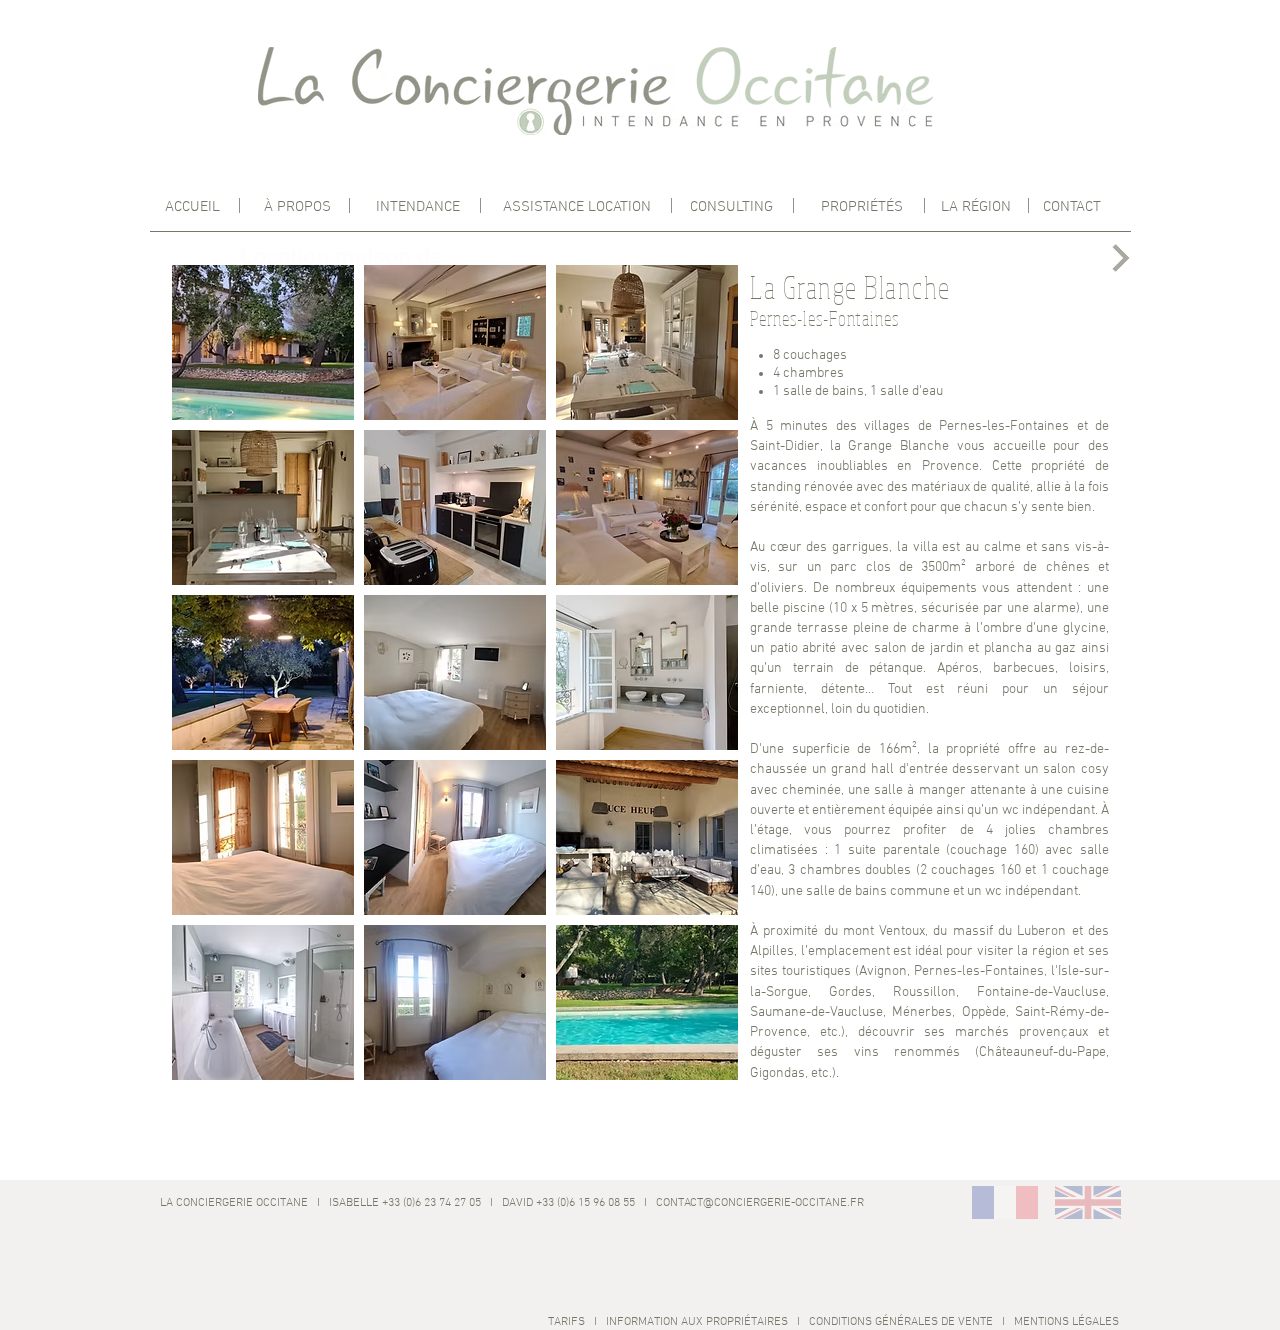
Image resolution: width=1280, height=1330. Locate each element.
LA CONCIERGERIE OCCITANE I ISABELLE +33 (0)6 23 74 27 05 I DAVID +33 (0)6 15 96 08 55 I (405, 1203)
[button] (263, 342)
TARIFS (566, 1322)
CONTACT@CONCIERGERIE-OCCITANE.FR (760, 1203)
